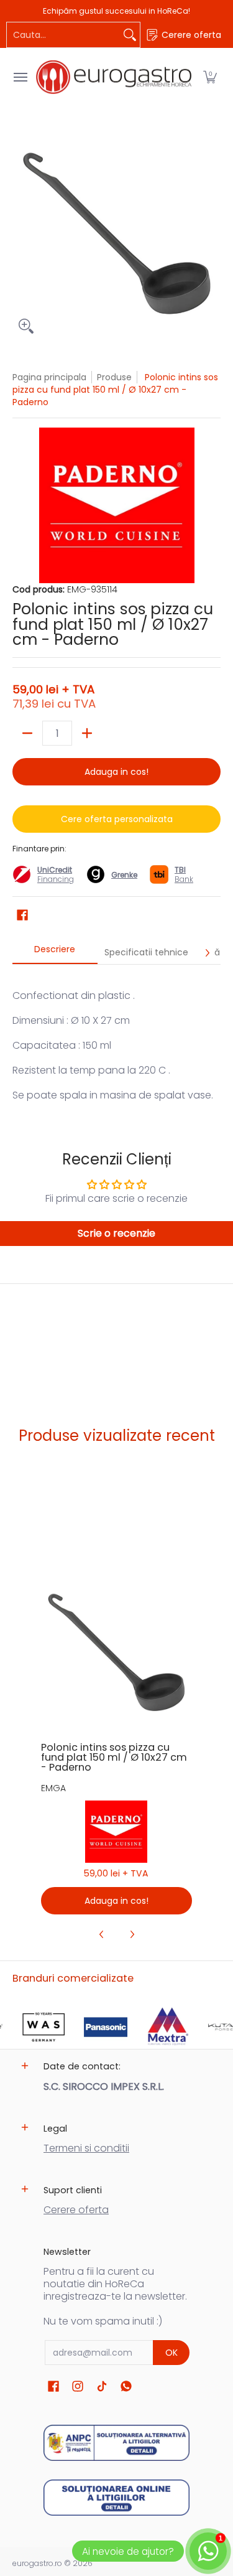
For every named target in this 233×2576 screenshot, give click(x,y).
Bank (184, 874)
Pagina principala (49, 377)
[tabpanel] (116, 1039)
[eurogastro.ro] (114, 77)
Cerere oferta (76, 2210)
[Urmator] (207, 953)
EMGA (53, 1788)
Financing (56, 879)
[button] (210, 77)
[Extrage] (27, 733)
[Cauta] (130, 35)
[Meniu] (20, 77)
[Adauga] (87, 733)
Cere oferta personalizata (117, 819)
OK (171, 2353)
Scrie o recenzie (116, 1233)
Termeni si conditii (86, 2148)
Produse (114, 377)
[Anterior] (102, 1934)
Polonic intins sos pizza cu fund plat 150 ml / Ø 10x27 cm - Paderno (114, 1757)
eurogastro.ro (37, 2563)
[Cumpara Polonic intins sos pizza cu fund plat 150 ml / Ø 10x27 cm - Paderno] (116, 1654)
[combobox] (63, 35)
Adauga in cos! (116, 772)
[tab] (55, 953)
